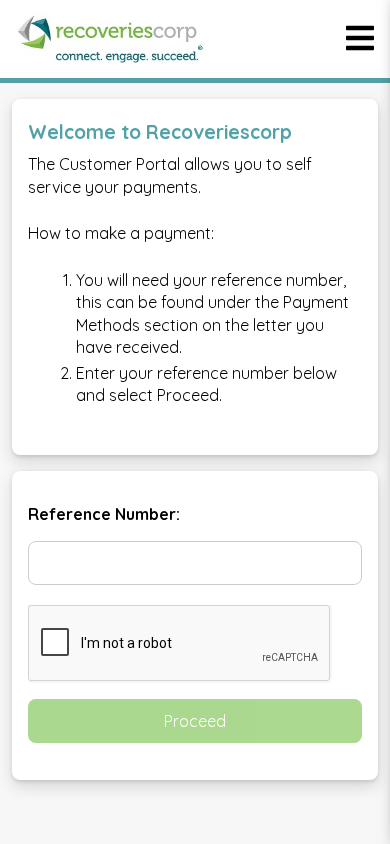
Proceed (195, 721)
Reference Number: (104, 514)
